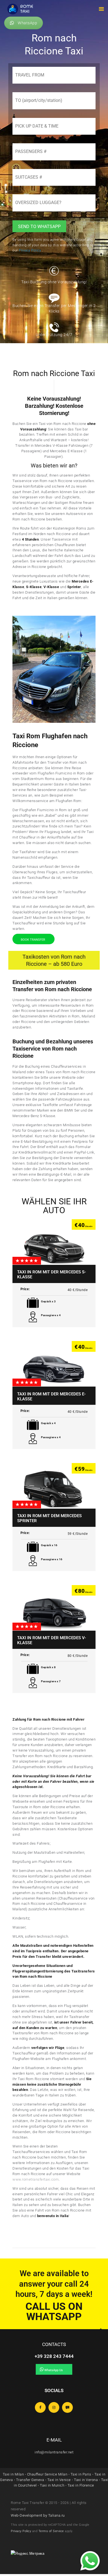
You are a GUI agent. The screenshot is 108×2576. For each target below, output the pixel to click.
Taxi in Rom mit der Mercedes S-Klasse (52, 1274)
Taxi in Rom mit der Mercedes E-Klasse (52, 1397)
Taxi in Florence (81, 2485)
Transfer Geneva (30, 2480)
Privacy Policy (21, 2531)
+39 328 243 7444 (54, 2356)
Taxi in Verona (86, 2480)
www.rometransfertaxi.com (36, 2179)
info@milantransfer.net (54, 2452)
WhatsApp (27, 23)
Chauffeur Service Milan (47, 2474)
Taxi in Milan (13, 2474)
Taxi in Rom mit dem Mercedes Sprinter (49, 1518)
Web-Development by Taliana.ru (38, 2515)
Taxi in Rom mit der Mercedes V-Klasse (52, 1640)
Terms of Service (51, 2531)
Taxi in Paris (81, 2474)
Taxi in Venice (59, 2480)
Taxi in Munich (52, 2485)
